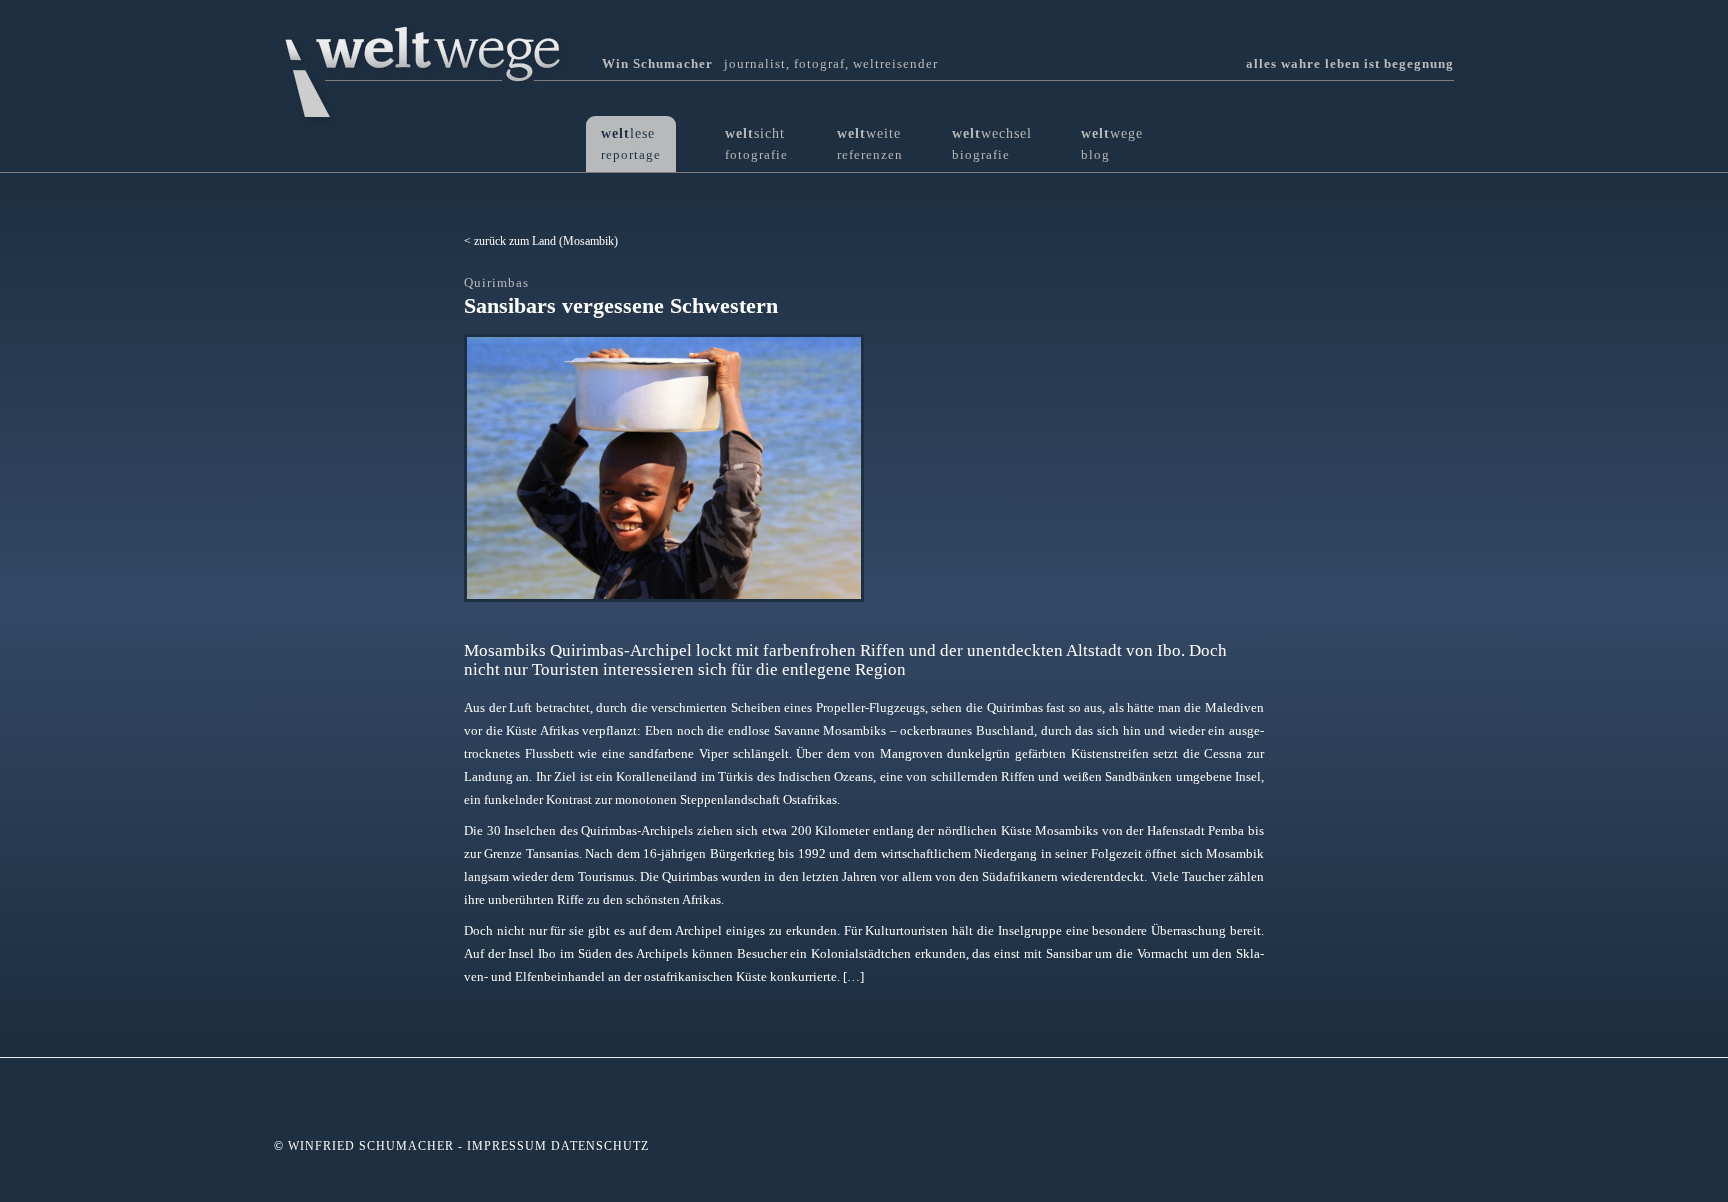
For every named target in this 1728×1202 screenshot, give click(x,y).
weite (870, 143)
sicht (756, 143)
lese (631, 143)
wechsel (992, 143)
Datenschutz (600, 1146)
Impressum (507, 1146)
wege (1112, 143)
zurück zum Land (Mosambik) (546, 241)
